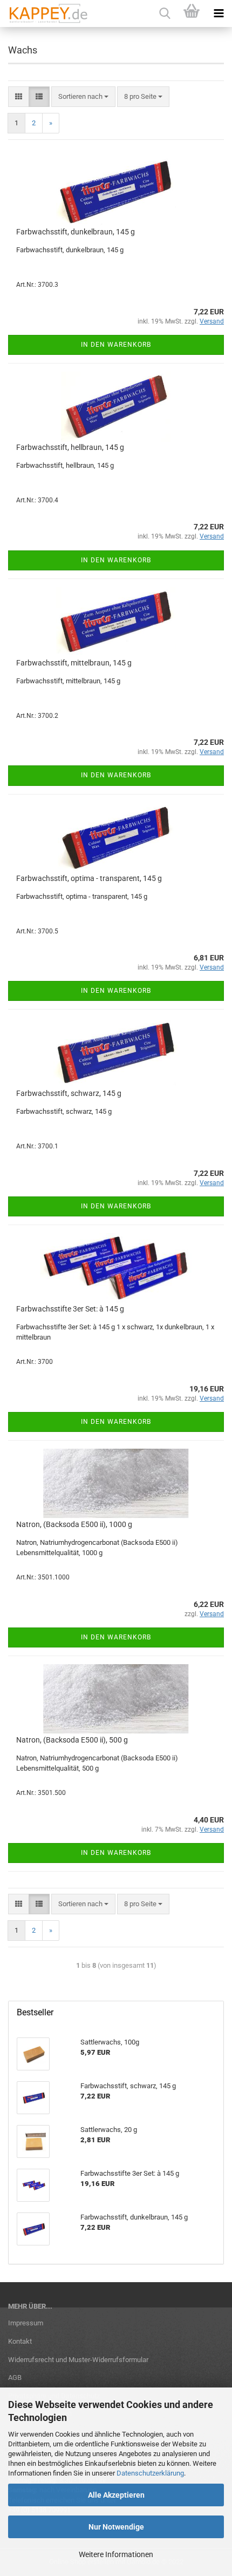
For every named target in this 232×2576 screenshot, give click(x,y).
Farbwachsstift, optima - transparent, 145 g (89, 878)
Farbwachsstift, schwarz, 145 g (69, 1093)
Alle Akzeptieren (116, 2495)
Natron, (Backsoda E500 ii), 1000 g (74, 1524)
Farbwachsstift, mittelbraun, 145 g (74, 663)
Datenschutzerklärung (150, 2473)
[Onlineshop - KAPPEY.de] (45, 14)
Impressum (26, 2323)
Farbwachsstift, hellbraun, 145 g (70, 447)
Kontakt (20, 2341)
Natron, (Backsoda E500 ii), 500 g (72, 1740)
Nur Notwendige (116, 2527)
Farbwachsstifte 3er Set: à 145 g (70, 1309)
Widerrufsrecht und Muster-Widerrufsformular (78, 2360)
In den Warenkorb (116, 345)
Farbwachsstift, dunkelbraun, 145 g (76, 232)
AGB (15, 2377)
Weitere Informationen (116, 2554)
